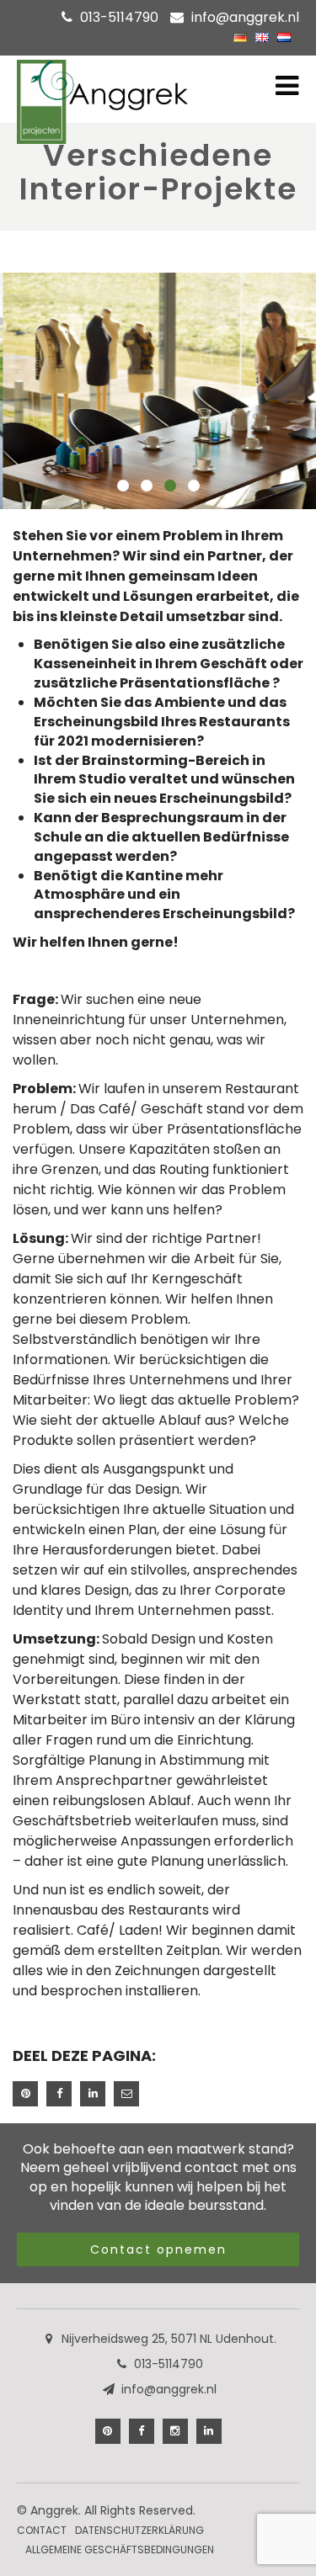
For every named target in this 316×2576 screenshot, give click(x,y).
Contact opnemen (158, 2249)
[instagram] (175, 2431)
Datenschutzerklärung (139, 2530)
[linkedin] (209, 2431)
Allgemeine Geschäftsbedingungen (120, 2549)
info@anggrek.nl (245, 17)
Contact (42, 2530)
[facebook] (142, 2431)
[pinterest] (108, 2431)
